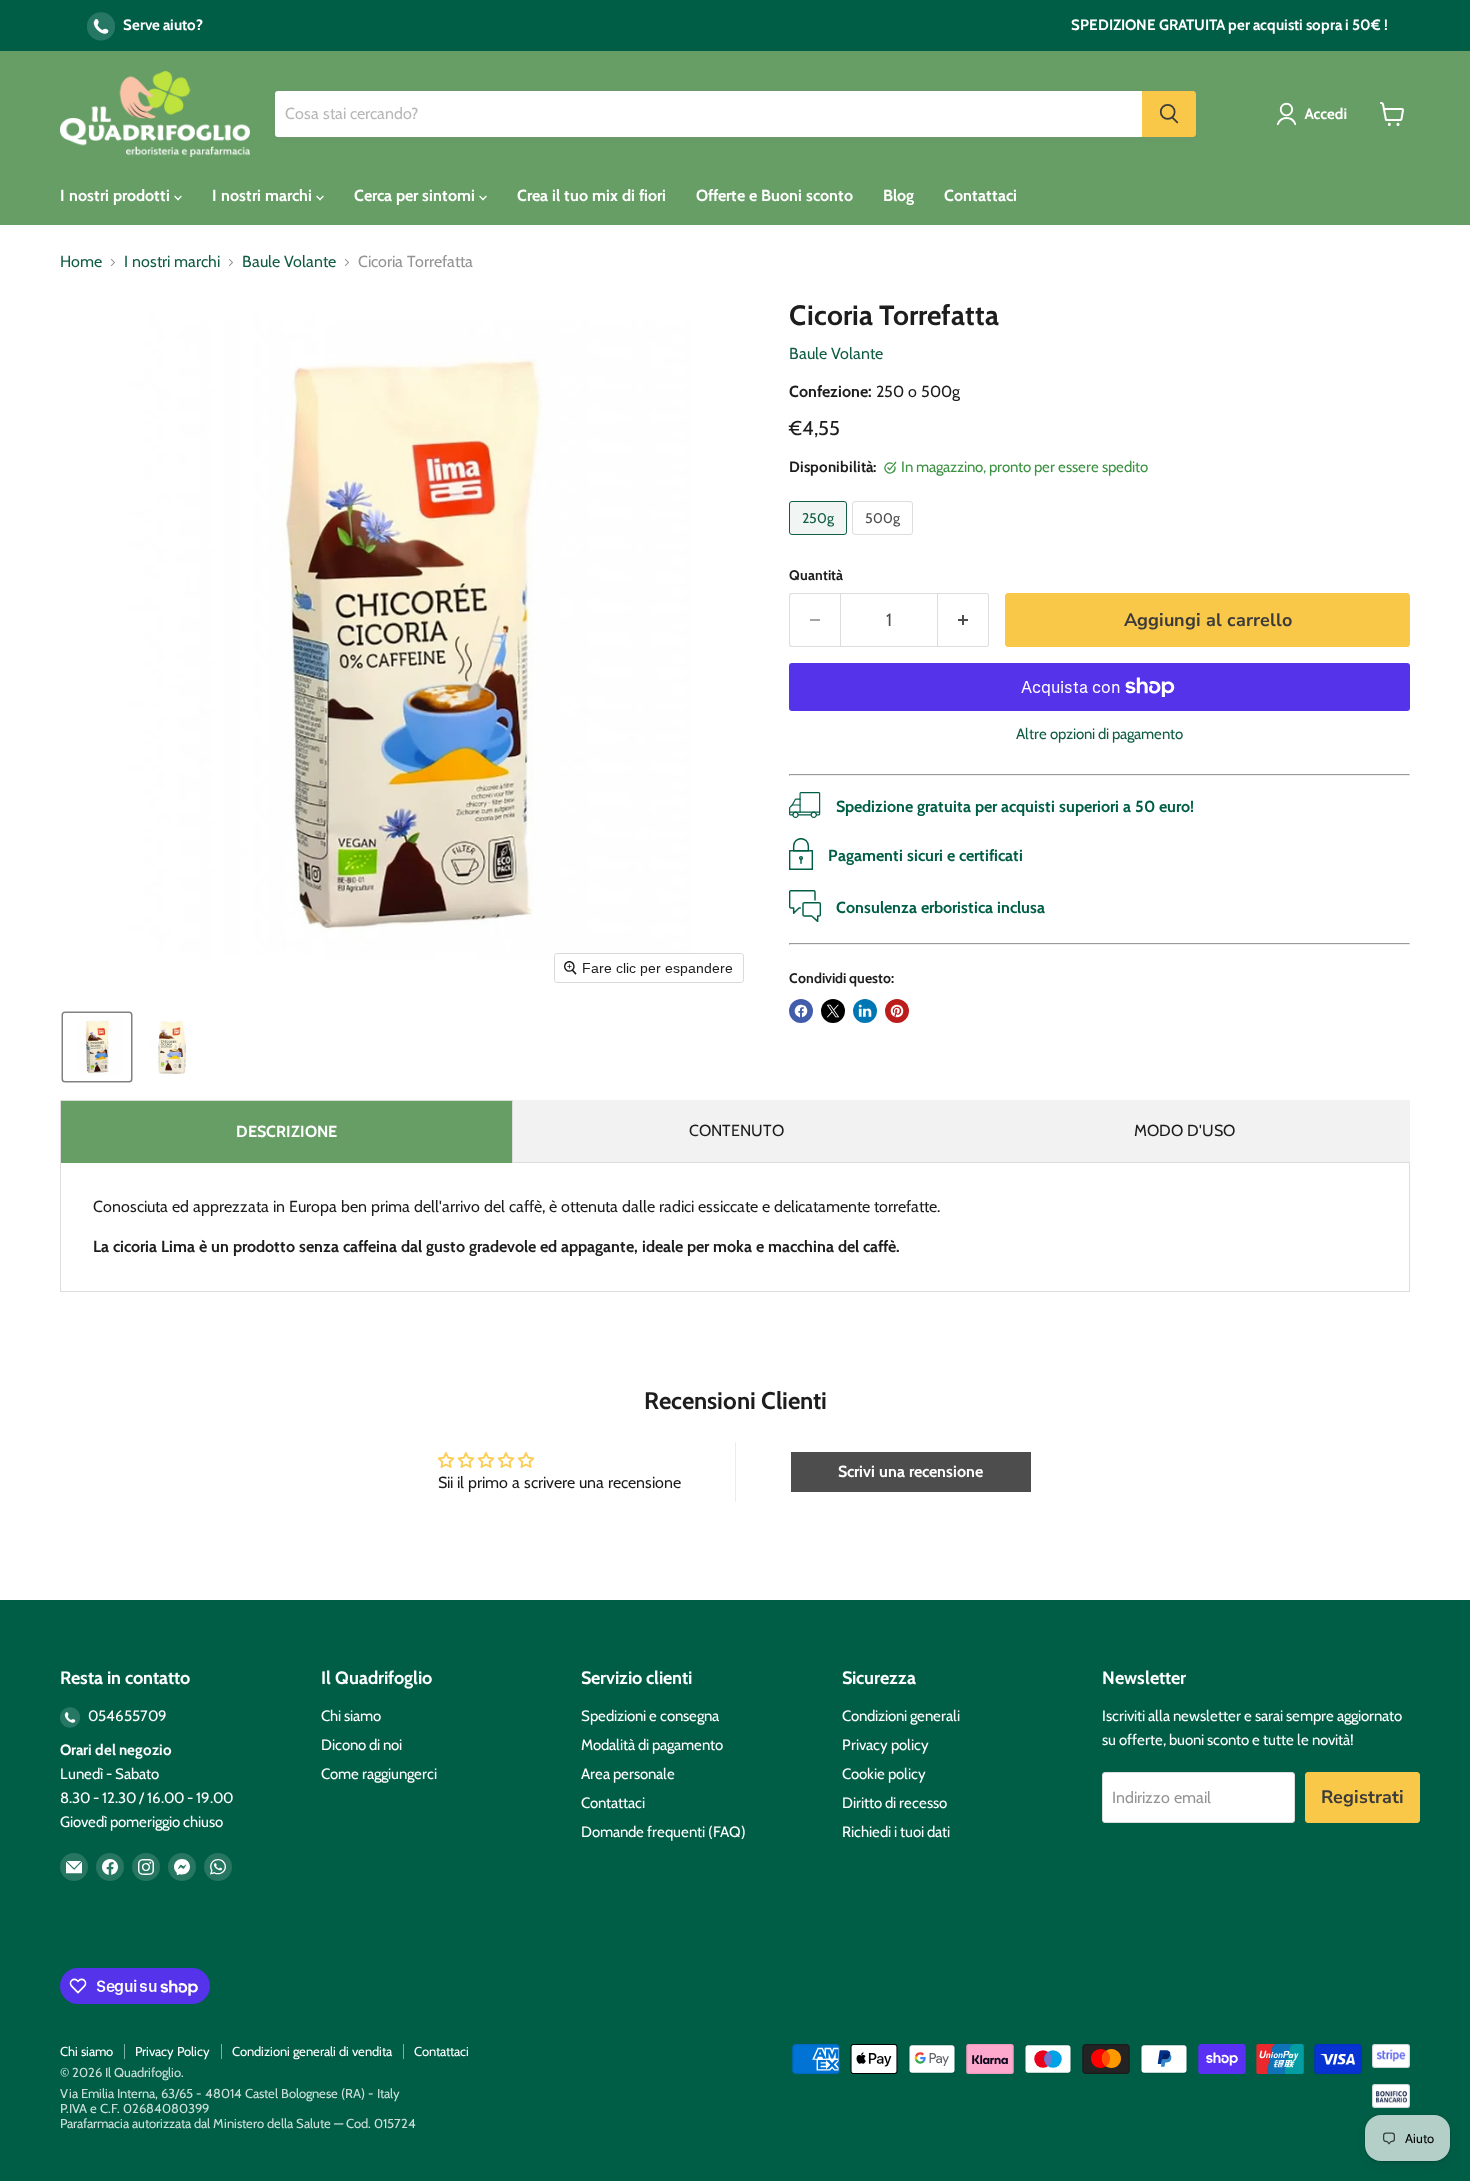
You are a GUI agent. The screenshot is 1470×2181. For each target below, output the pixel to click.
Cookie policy (884, 1774)
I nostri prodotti (117, 195)
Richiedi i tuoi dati (896, 1832)
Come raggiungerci (379, 1774)
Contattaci (980, 195)
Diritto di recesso (894, 1803)
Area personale (628, 1774)
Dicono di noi (361, 1745)
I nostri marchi (264, 195)
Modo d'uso (1184, 1130)
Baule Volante (289, 262)
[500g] (885, 539)
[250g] (820, 539)
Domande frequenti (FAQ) (663, 1832)
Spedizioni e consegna (650, 1716)
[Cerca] (1169, 114)
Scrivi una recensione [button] (910, 1471)
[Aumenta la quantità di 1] (963, 620)
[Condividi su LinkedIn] (865, 1011)
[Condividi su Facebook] (801, 1011)
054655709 (126, 1716)
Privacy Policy (172, 2051)
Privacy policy (885, 1745)
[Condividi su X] (833, 1011)
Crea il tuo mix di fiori (591, 195)
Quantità (816, 575)
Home (81, 262)
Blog (898, 195)
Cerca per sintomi (416, 195)
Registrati (1362, 1797)
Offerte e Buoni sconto (774, 195)
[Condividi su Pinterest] (897, 1011)
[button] (1315, 114)
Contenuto (736, 1130)
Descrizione (286, 1131)
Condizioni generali (901, 1716)
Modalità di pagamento (652, 1745)
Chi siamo (351, 1716)
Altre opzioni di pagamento (1099, 734)
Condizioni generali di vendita (312, 2051)
